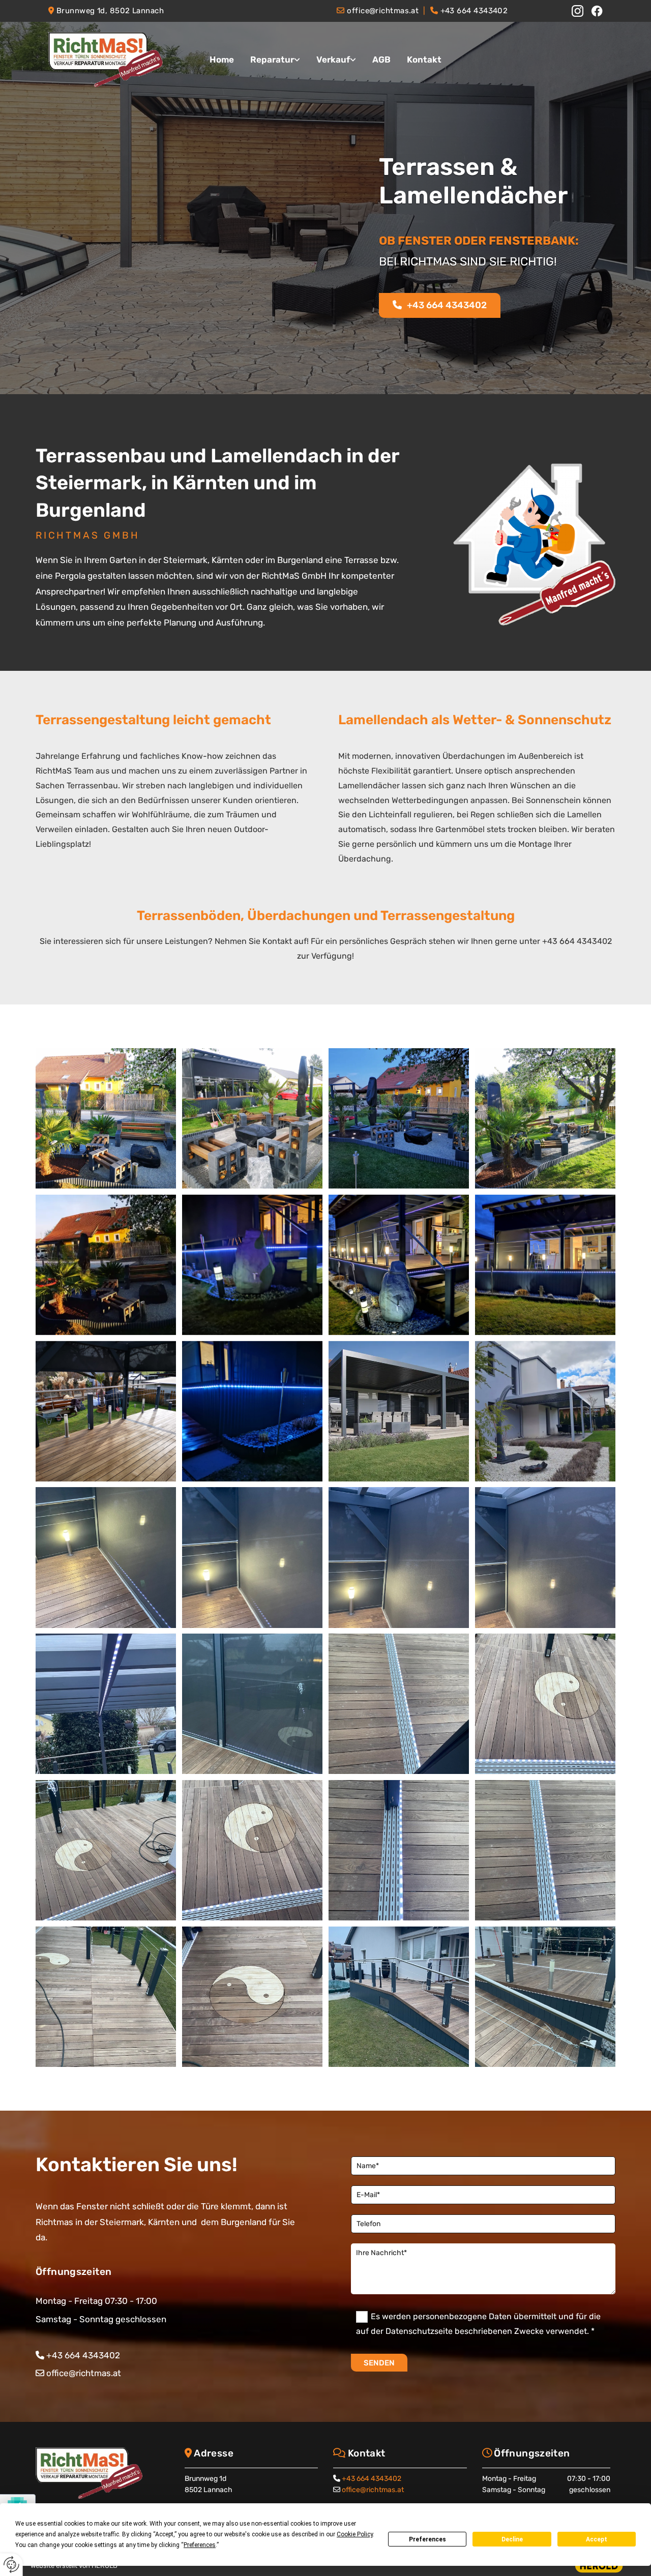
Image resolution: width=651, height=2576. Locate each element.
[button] (440, 306)
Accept (597, 2539)
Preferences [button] (200, 2545)
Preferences (427, 2539)
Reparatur (272, 60)
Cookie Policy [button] (355, 2534)
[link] (275, 60)
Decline (512, 2539)
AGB (381, 60)
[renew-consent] (11, 2565)
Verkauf (333, 60)
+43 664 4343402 (372, 2479)
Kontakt (424, 60)
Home (222, 60)
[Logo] (112, 60)
